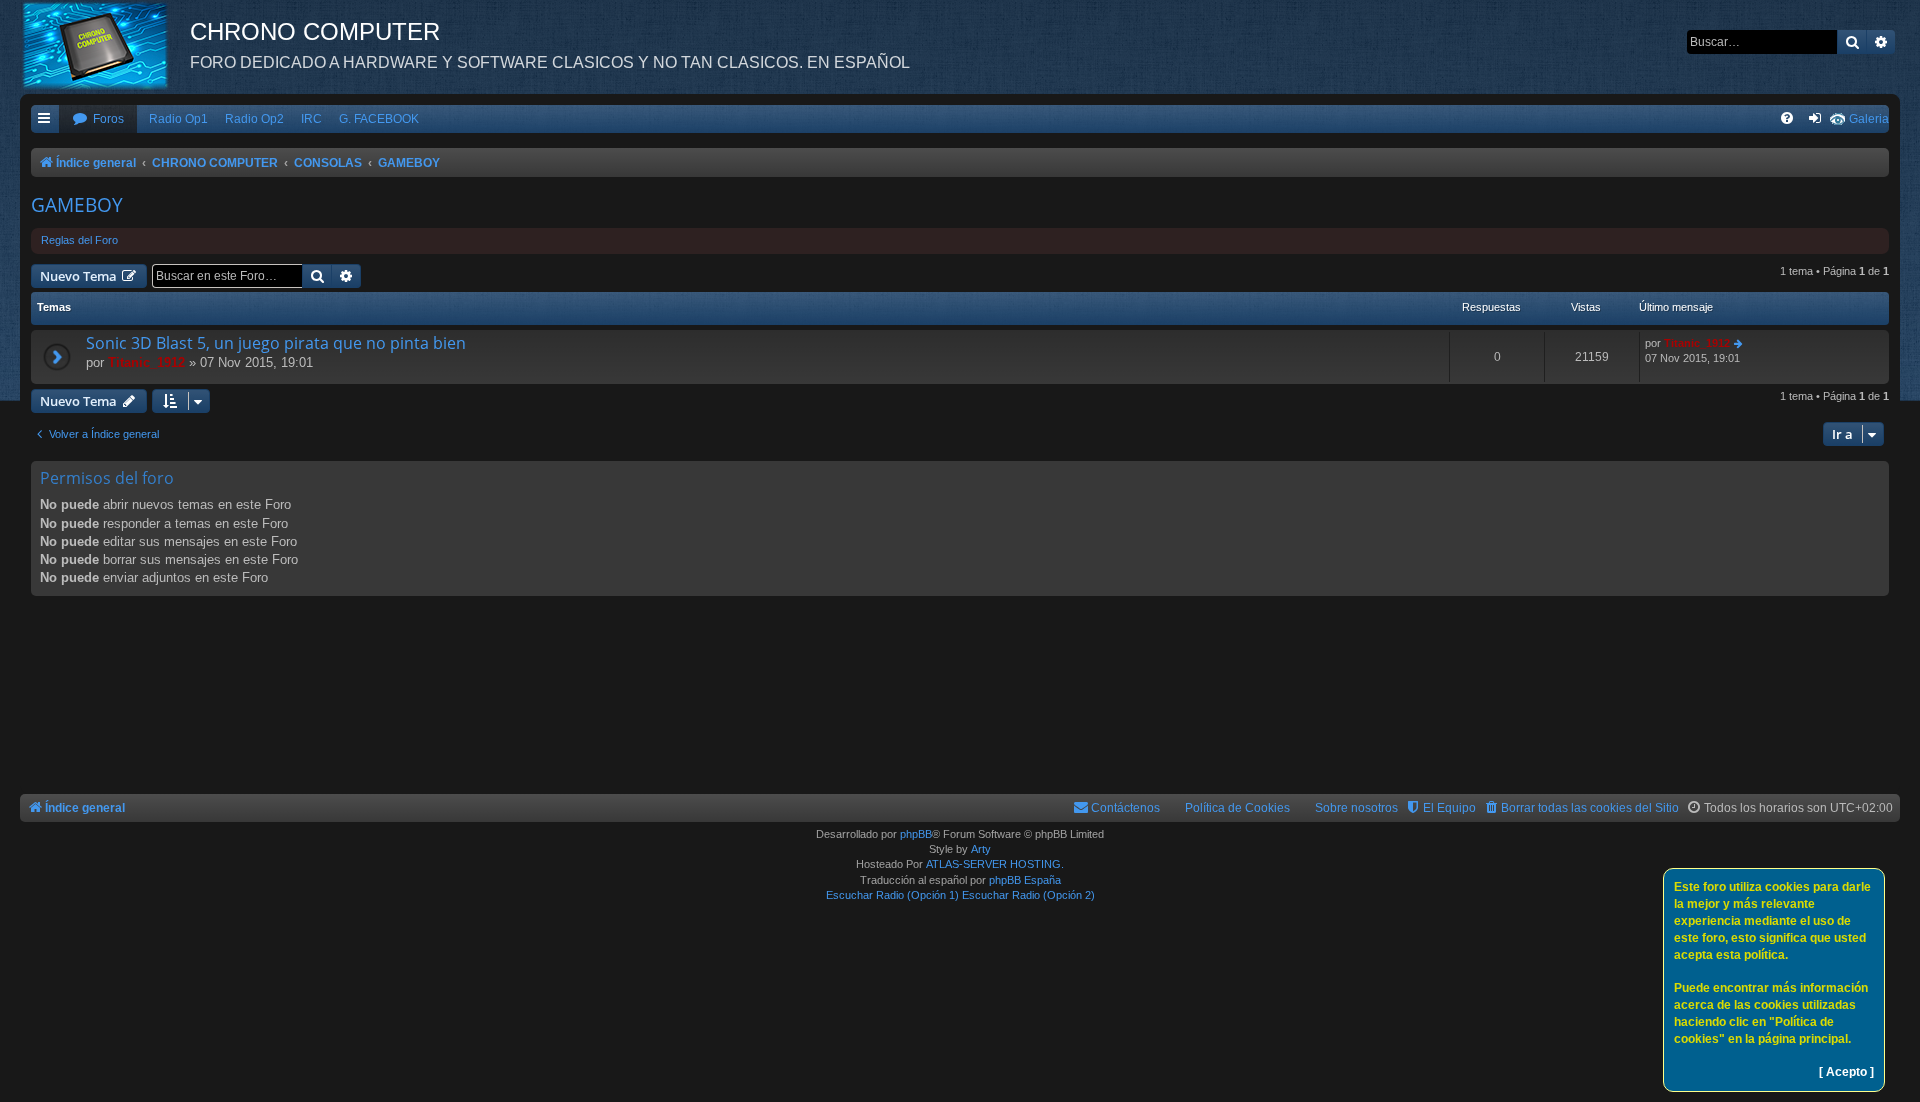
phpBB (916, 834)
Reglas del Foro (79, 240)
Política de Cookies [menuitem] (1237, 808)
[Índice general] (105, 45)
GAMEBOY (77, 205)
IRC (311, 119)
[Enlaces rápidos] (45, 119)
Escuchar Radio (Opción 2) (1028, 895)
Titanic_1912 (146, 362)
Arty (981, 849)
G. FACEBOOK (379, 119)
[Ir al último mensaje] (1739, 343)
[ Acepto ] (1846, 1072)
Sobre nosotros (1356, 808)
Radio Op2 (254, 119)
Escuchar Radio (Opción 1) (892, 895)
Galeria (1869, 119)
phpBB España (1025, 880)
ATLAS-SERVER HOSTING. (995, 864)
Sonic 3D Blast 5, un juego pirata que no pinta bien (276, 343)
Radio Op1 (178, 119)
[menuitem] (98, 119)
